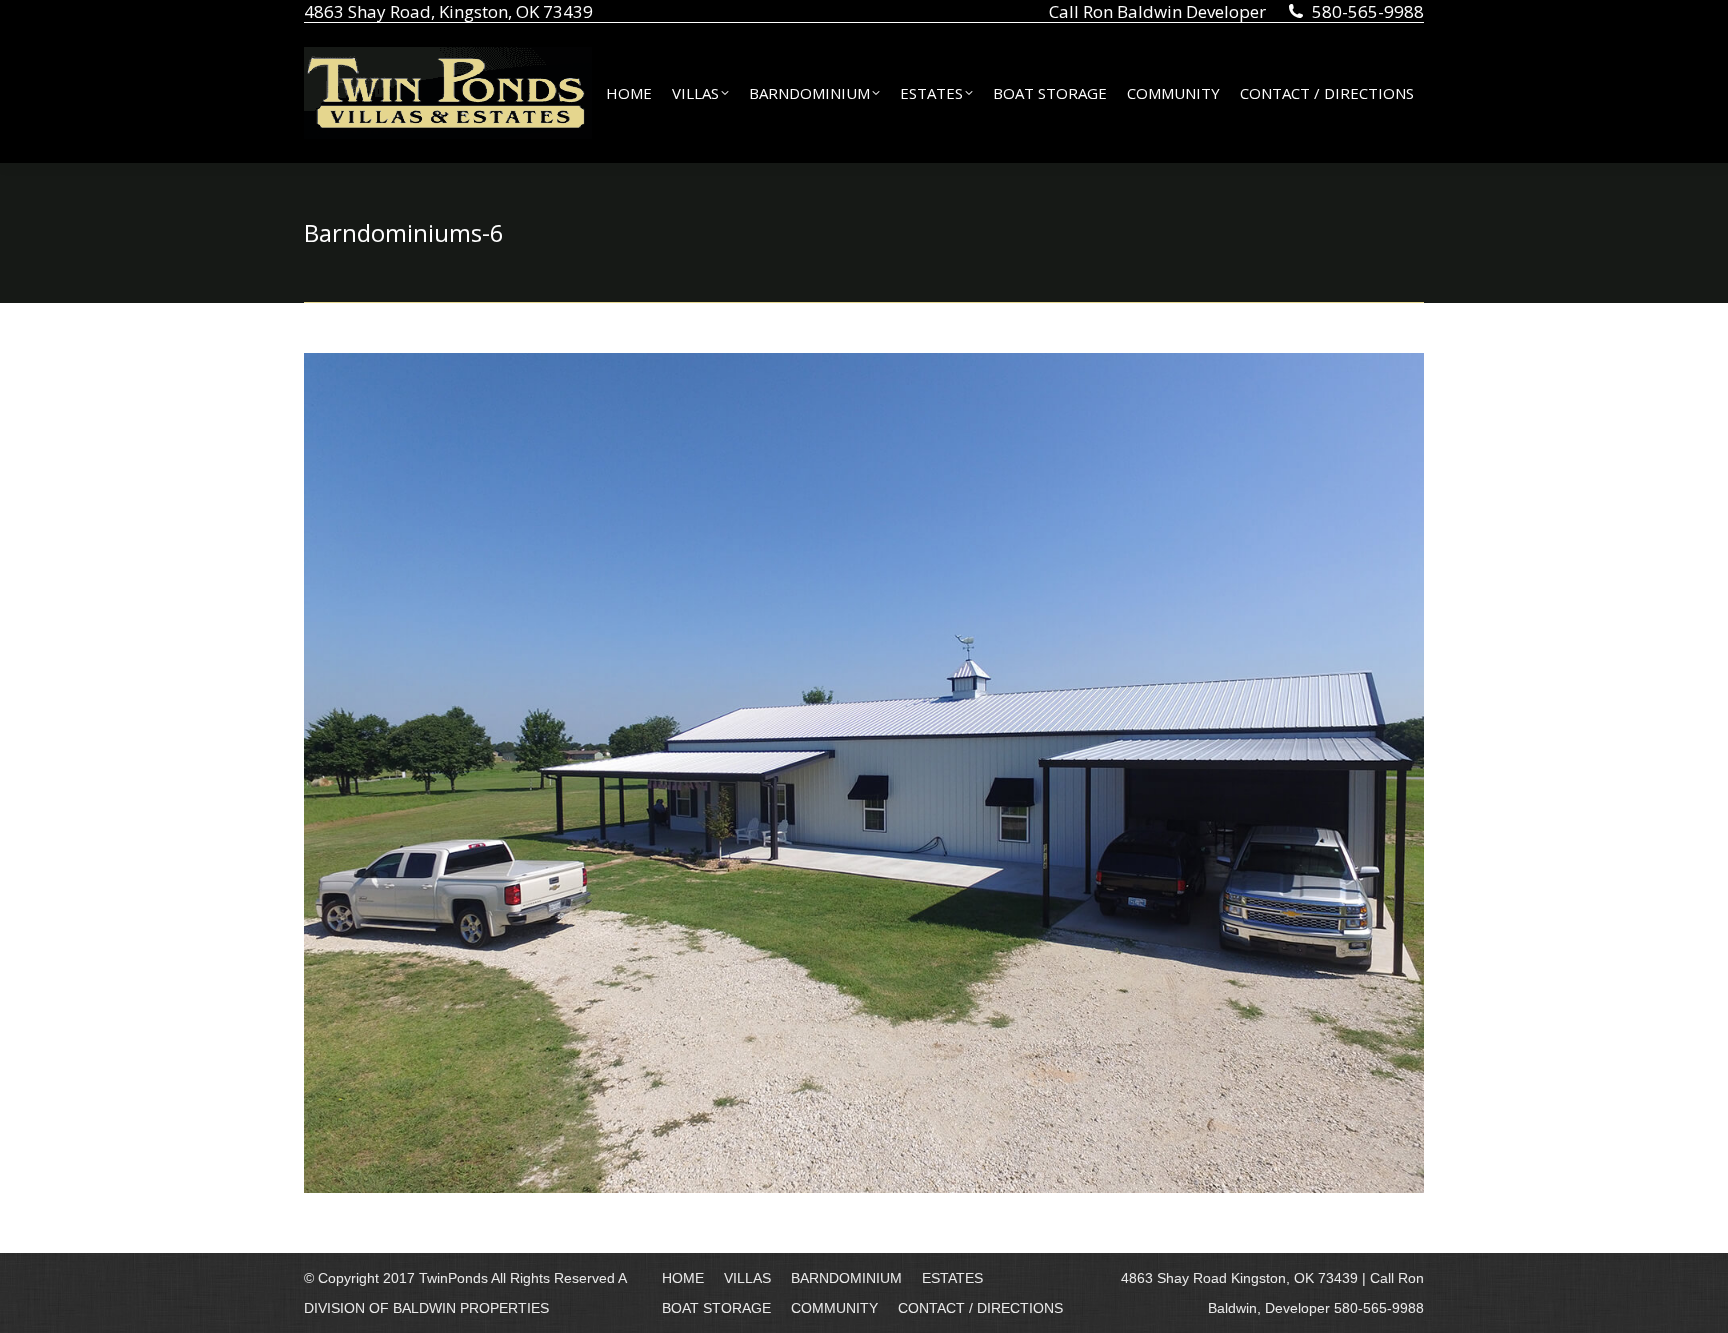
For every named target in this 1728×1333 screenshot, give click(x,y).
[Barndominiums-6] (864, 773)
